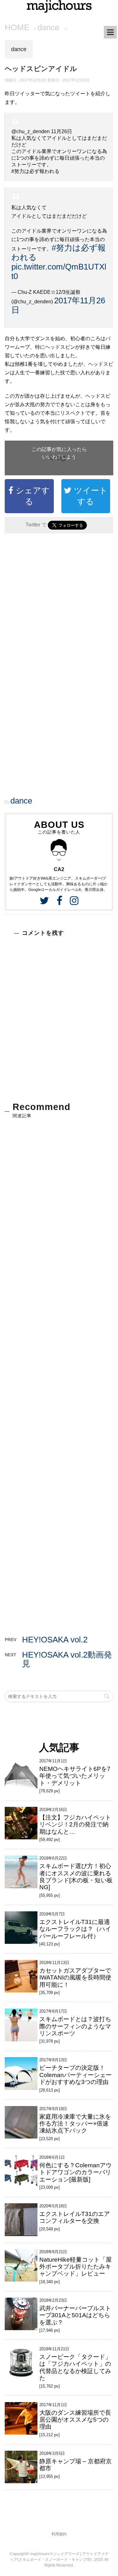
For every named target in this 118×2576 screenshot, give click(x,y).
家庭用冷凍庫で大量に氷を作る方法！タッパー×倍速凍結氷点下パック (75, 2124)
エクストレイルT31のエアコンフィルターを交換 (75, 2217)
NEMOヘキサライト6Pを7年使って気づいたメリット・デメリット (75, 1776)
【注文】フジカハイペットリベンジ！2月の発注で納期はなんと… (75, 1825)
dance (21, 801)
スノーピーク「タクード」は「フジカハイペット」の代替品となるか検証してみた (75, 2367)
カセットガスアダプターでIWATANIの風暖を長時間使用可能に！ (75, 1978)
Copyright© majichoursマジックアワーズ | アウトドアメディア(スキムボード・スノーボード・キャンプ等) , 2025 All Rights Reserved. (59, 2560)
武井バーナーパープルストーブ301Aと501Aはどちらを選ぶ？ (75, 2315)
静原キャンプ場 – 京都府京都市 (76, 2465)
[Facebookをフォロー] (59, 901)
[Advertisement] (59, 606)
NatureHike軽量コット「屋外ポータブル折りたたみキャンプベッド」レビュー (76, 2267)
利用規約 (59, 2534)
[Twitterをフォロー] (44, 901)
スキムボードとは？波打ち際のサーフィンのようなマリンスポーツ (75, 2026)
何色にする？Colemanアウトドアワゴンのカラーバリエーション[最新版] (76, 2172)
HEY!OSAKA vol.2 (55, 1640)
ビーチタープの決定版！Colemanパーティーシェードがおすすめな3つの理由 (76, 2075)
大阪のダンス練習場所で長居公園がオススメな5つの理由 (75, 2420)
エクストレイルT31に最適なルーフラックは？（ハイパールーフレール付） (75, 1929)
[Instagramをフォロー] (74, 901)
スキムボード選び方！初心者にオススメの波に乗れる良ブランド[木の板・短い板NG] (76, 1877)
